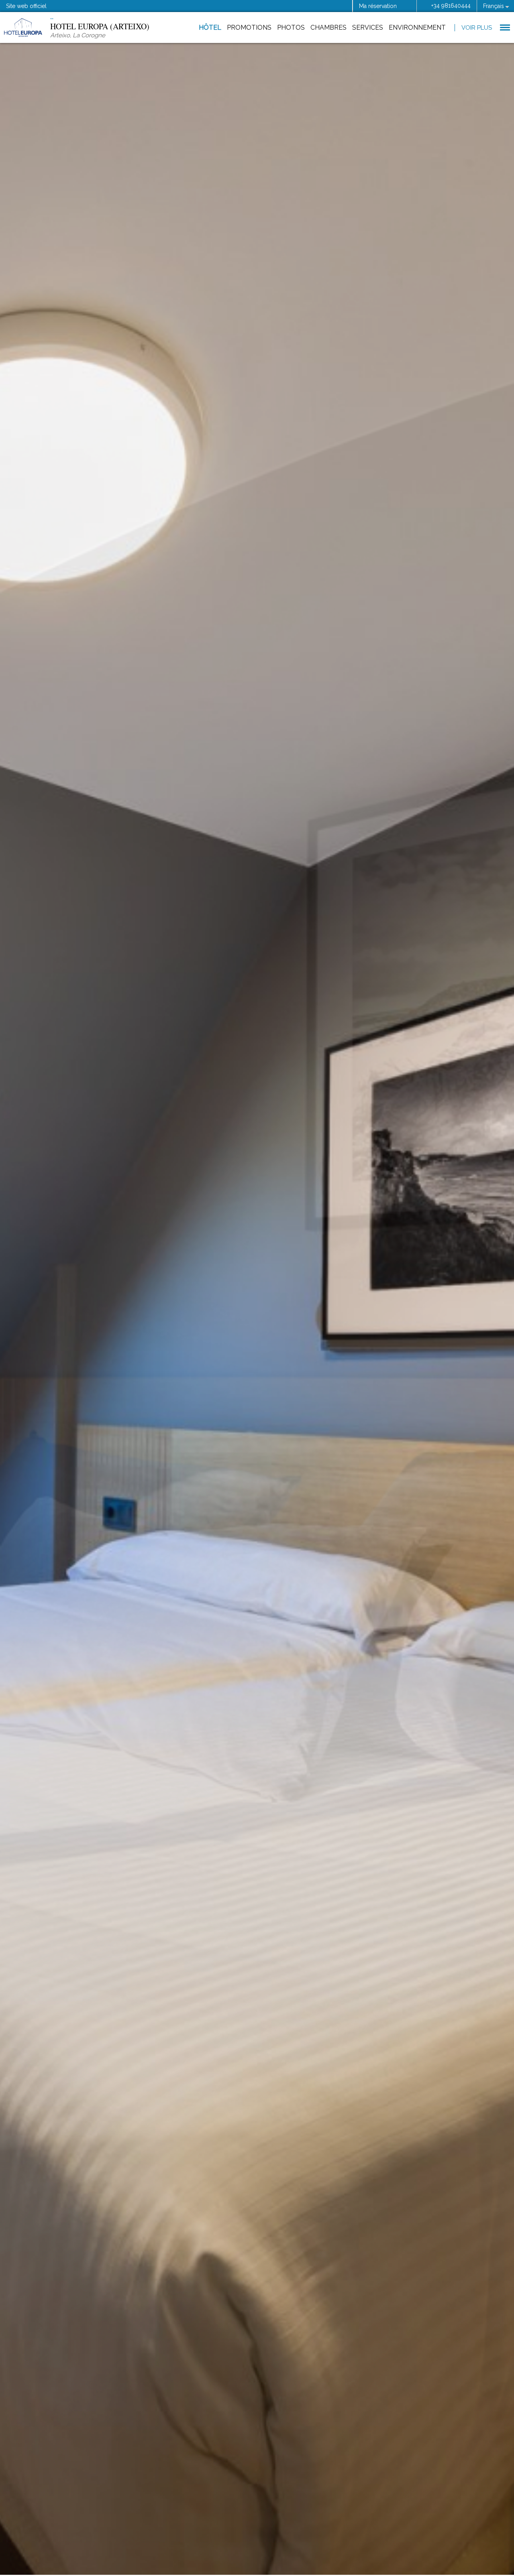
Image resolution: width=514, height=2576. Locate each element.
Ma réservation (378, 6)
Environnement (417, 27)
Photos (291, 27)
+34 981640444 (451, 6)
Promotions (249, 27)
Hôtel (210, 27)
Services (368, 27)
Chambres (328, 27)
